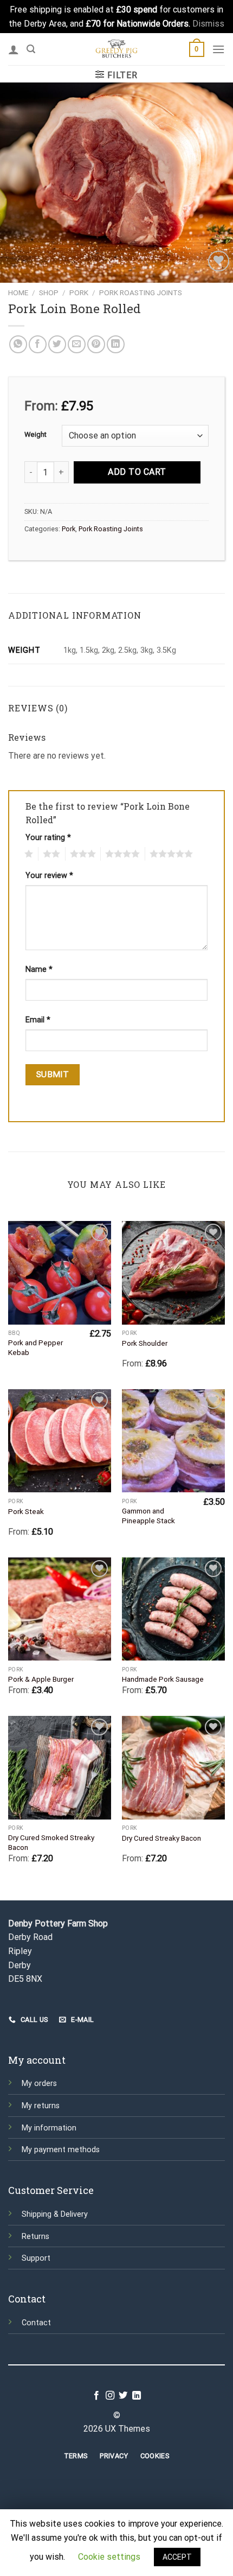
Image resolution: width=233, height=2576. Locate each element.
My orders (39, 2084)
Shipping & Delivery (55, 2214)
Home (18, 292)
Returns (35, 2237)
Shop (49, 292)
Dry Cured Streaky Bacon (161, 1838)
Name (39, 969)
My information (49, 2128)
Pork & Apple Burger (41, 1679)
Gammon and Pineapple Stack (148, 1516)
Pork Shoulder (145, 1343)
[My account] (14, 49)
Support (36, 2258)
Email (38, 1020)
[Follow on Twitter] (123, 2396)
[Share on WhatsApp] (18, 344)
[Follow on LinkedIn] (137, 2396)
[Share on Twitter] (57, 344)
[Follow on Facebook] (96, 2396)
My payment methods (61, 2150)
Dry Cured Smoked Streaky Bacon (51, 1842)
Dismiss (208, 24)
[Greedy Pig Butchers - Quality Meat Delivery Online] (116, 49)
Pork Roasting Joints (141, 292)
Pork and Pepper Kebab (35, 1347)
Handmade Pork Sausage (163, 1679)
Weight (35, 435)
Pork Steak (26, 1511)
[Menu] (218, 49)
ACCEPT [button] (177, 2557)
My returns (41, 2106)
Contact (36, 2323)
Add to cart (137, 472)
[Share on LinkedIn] (116, 344)
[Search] (31, 49)
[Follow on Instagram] (110, 2396)
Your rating (48, 838)
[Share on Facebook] (38, 344)
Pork (79, 292)
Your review (49, 876)
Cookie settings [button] (109, 2557)
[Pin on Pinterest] (96, 344)
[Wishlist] (219, 261)
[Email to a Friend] (77, 344)
